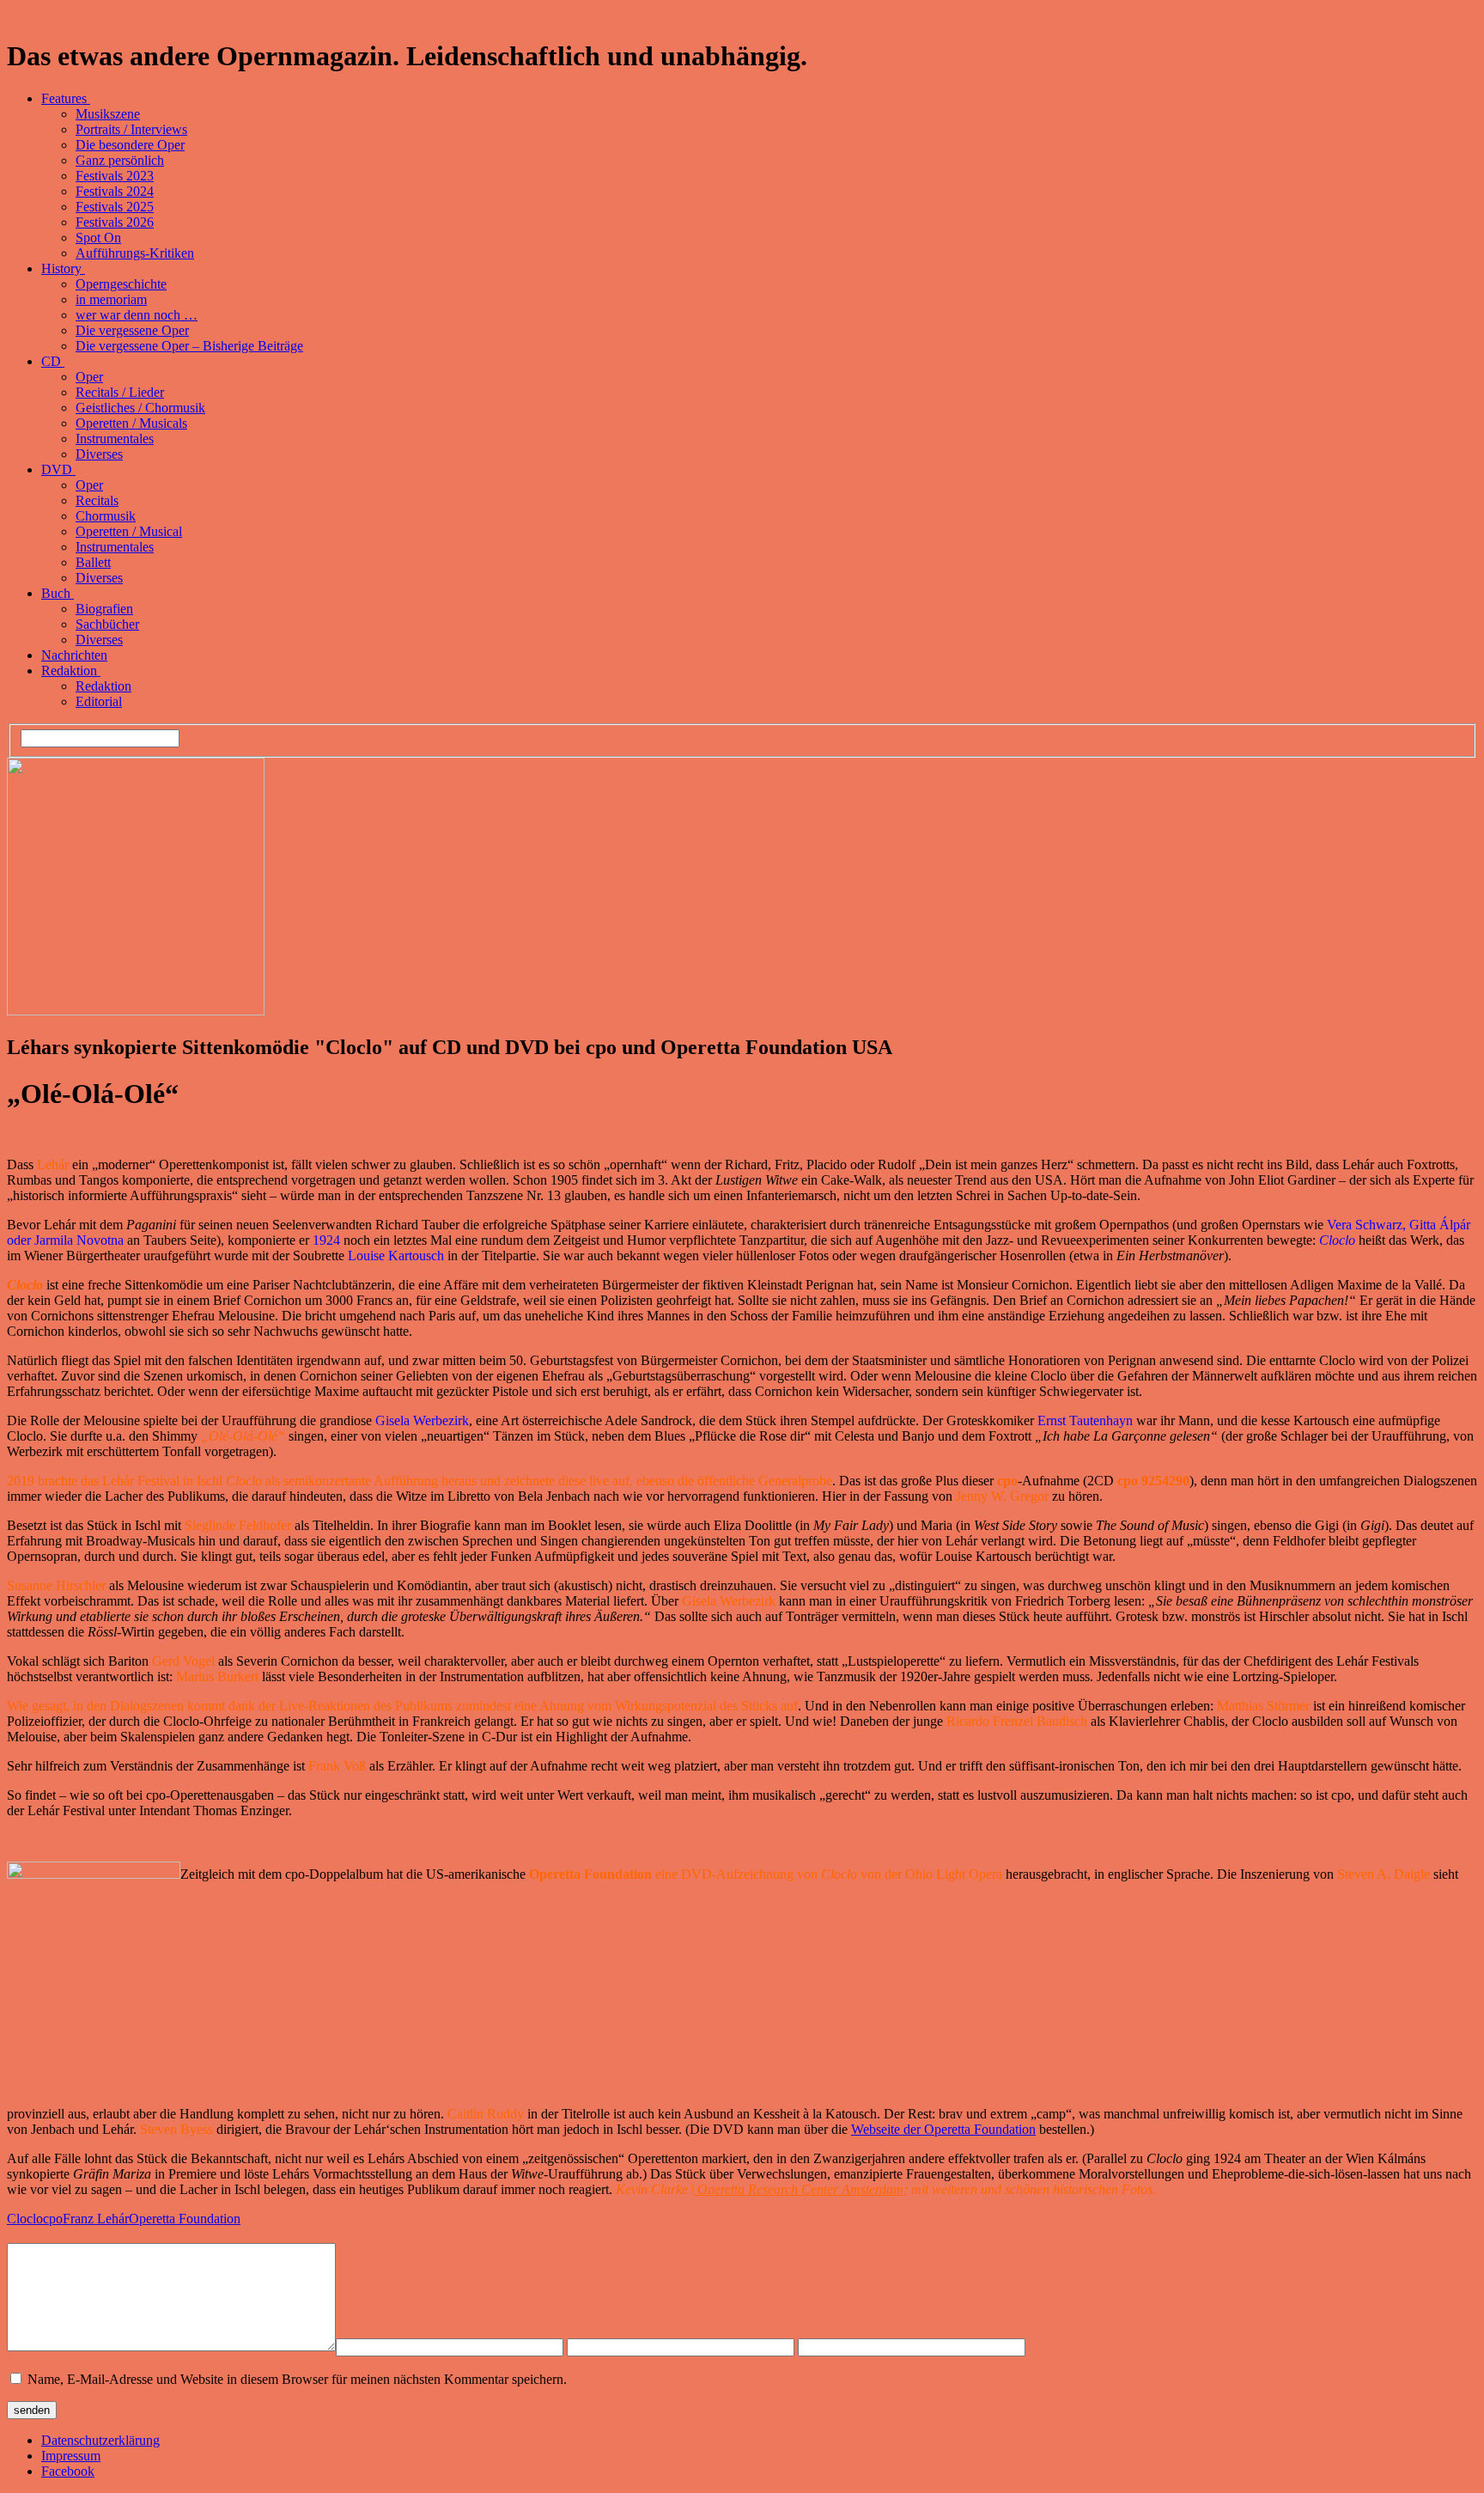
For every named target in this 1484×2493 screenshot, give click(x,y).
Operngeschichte (121, 284)
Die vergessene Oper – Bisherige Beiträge (189, 346)
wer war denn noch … (137, 315)
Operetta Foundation (185, 2219)
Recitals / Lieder (120, 392)
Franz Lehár (96, 2219)
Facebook (68, 2471)
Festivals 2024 (115, 191)
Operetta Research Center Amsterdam (799, 2189)
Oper (89, 377)
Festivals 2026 (115, 222)
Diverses (99, 454)
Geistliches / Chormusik (140, 408)
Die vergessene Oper (132, 330)
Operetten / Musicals (131, 423)
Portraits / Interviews (131, 129)
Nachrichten (74, 655)
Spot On (98, 238)
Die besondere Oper (130, 145)
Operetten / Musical (129, 531)
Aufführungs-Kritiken (135, 253)
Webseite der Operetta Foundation (943, 2129)
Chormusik (106, 516)
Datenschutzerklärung (100, 2440)
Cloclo (25, 2219)
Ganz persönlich (120, 160)
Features (66, 98)
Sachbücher (107, 624)
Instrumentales (115, 439)
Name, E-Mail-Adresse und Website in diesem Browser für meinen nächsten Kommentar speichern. (297, 2379)
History (63, 268)
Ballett (93, 562)
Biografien (104, 609)
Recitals (97, 500)
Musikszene (108, 114)
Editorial (99, 701)
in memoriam (111, 299)
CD (53, 361)
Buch (58, 593)
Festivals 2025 (115, 207)
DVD (58, 469)
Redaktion (71, 670)
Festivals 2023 (115, 176)
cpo (53, 2219)
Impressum (71, 2456)
